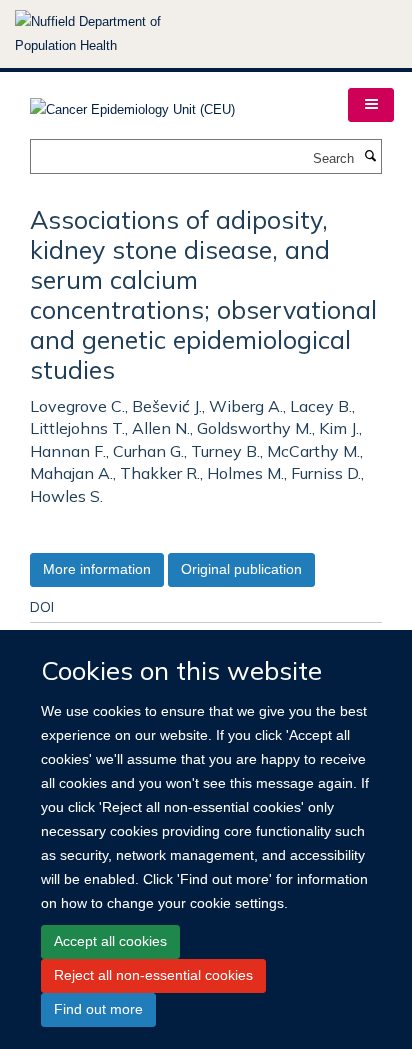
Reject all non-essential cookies (153, 975)
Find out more (98, 1009)
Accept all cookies (110, 941)
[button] (371, 105)
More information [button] (97, 569)
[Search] (370, 157)
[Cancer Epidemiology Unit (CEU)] (132, 103)
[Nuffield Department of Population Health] (115, 34)
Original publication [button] (241, 569)
